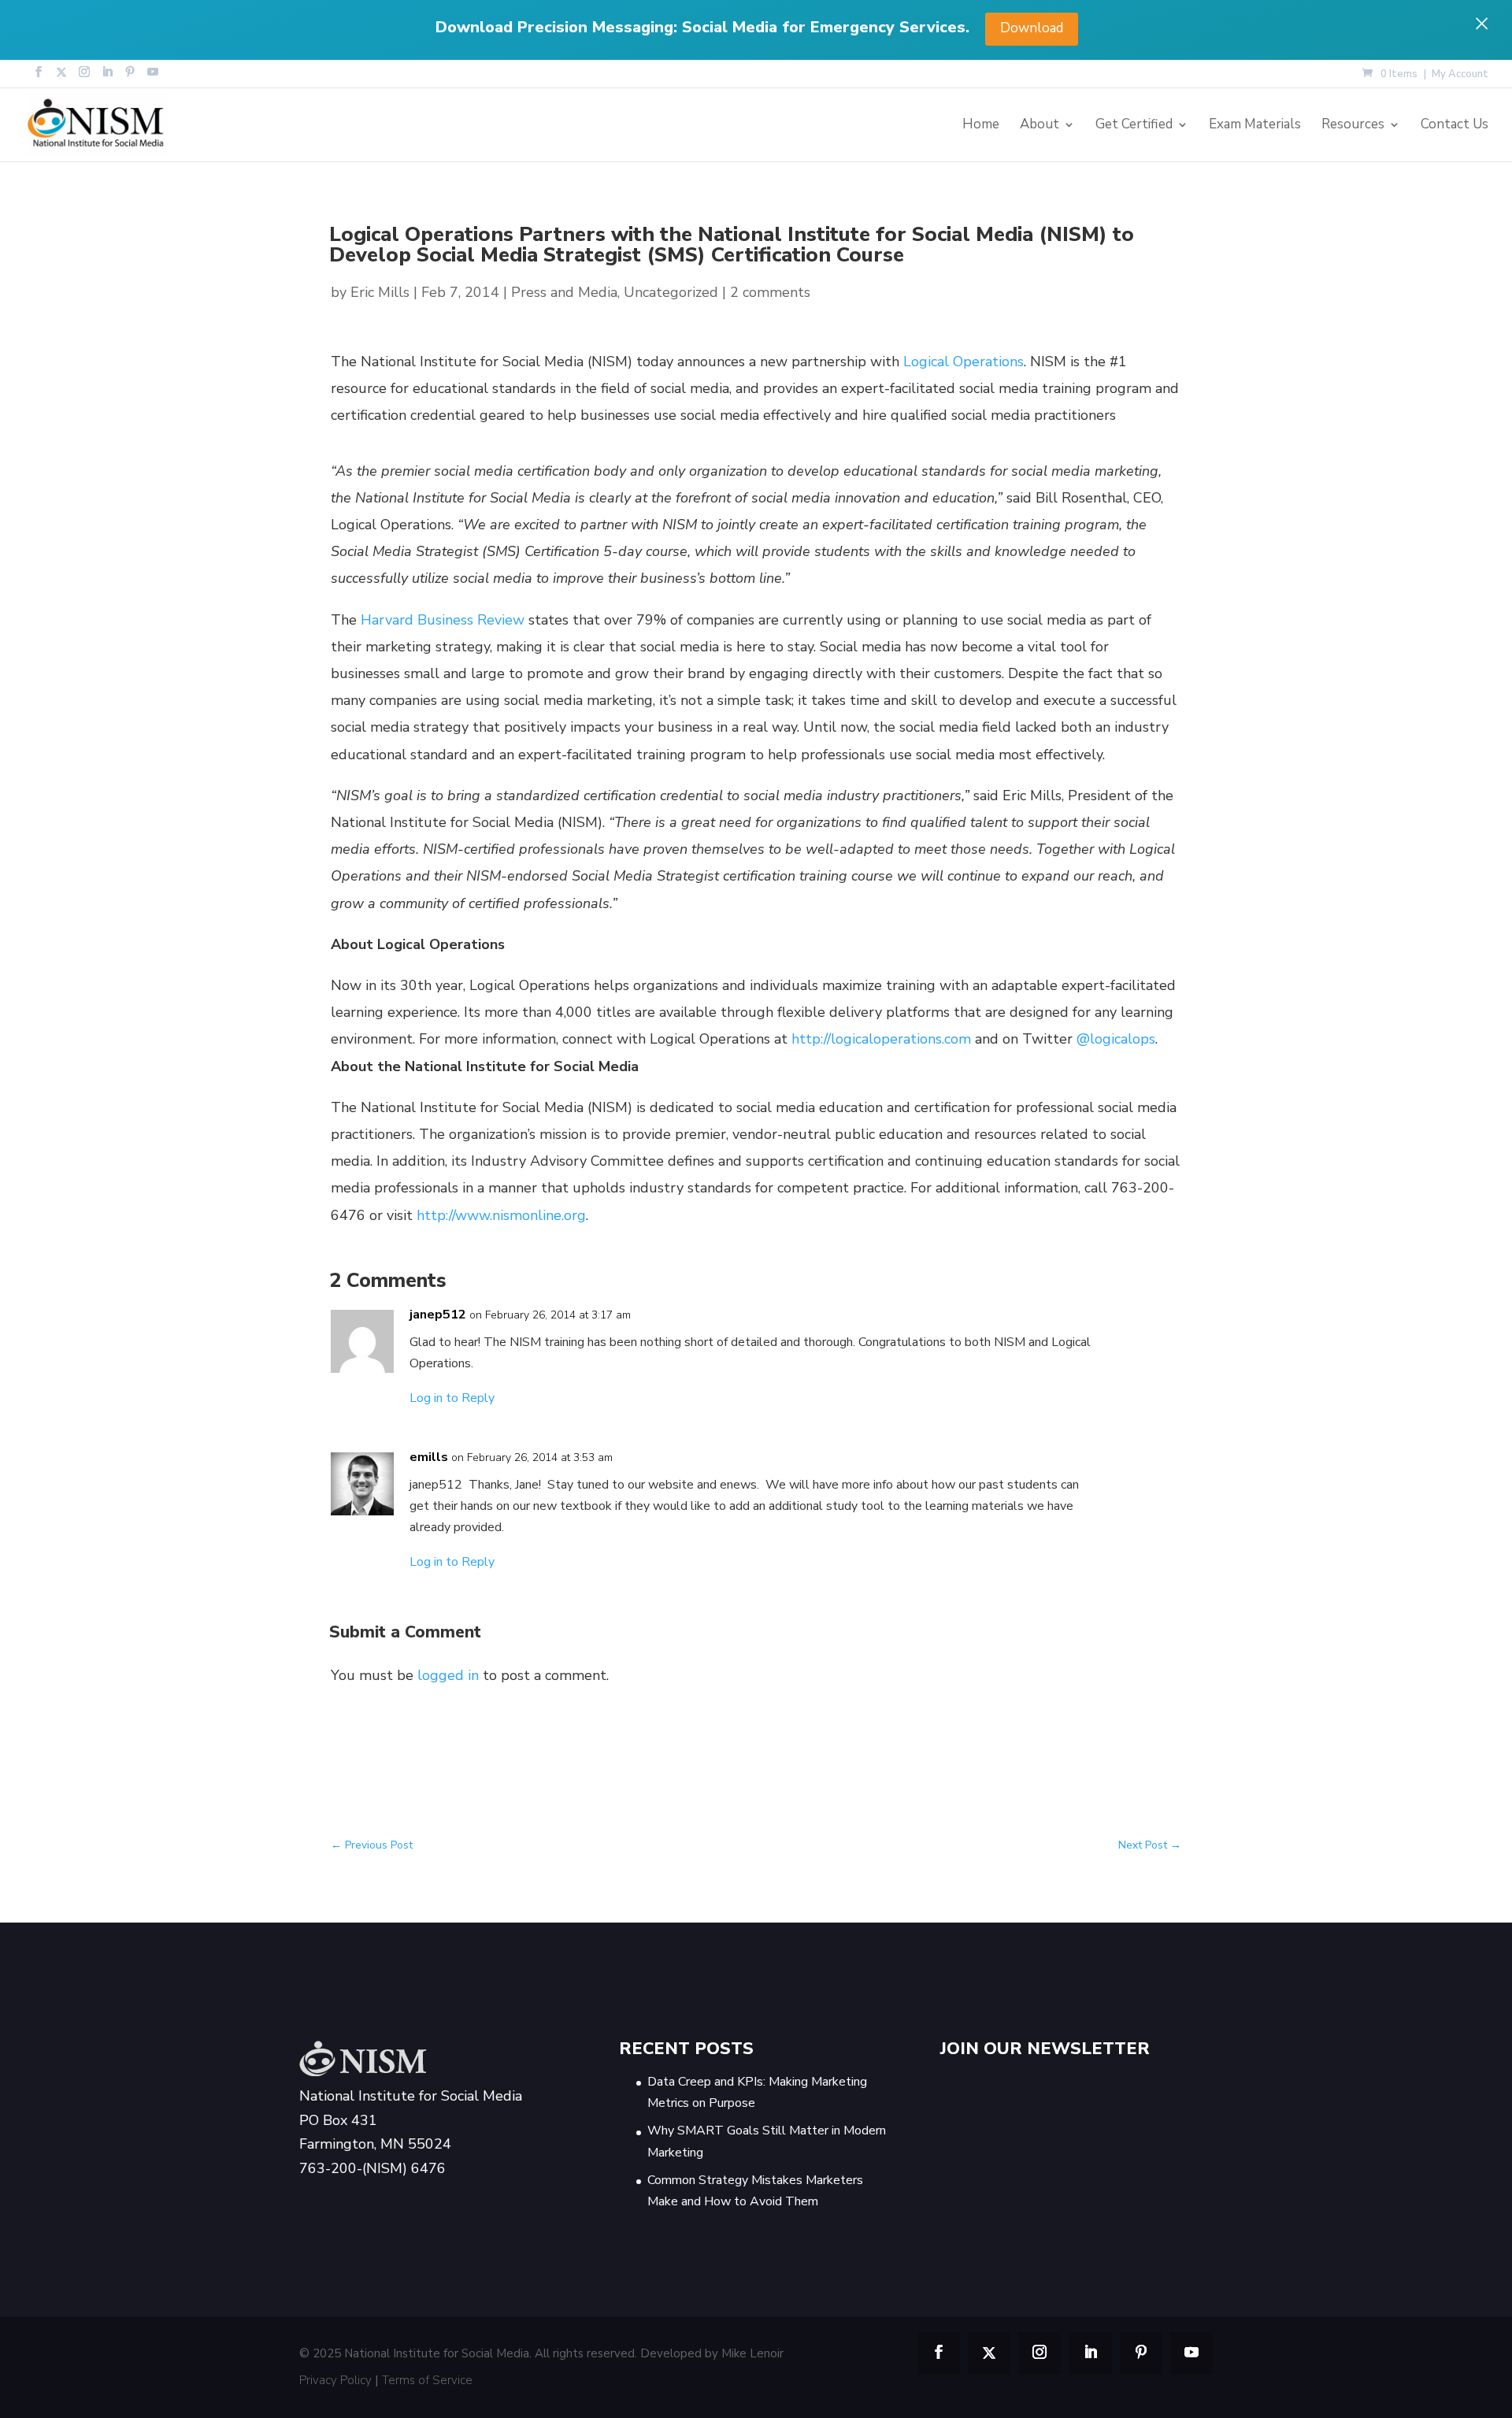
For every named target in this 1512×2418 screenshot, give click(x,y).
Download (1032, 28)
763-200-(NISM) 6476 (372, 2168)
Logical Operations (964, 362)
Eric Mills (380, 292)
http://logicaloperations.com (881, 1039)
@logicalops (1116, 1039)
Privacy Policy (335, 2380)
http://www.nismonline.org (501, 1215)
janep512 (438, 1315)
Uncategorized (671, 292)
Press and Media (564, 292)
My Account (1460, 75)
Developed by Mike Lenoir (712, 2353)
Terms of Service (427, 2380)
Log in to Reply (452, 1398)
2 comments (770, 292)
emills (429, 1457)
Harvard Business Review (443, 620)
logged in (448, 1675)
